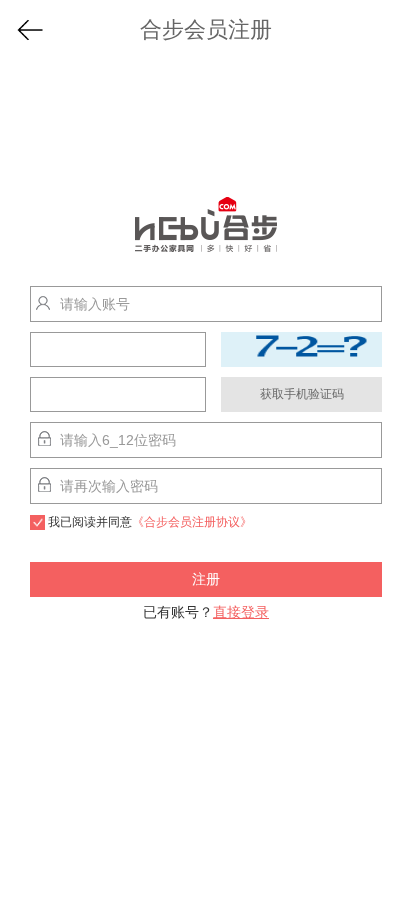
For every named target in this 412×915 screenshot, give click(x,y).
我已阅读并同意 (150, 522)
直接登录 (241, 612)
